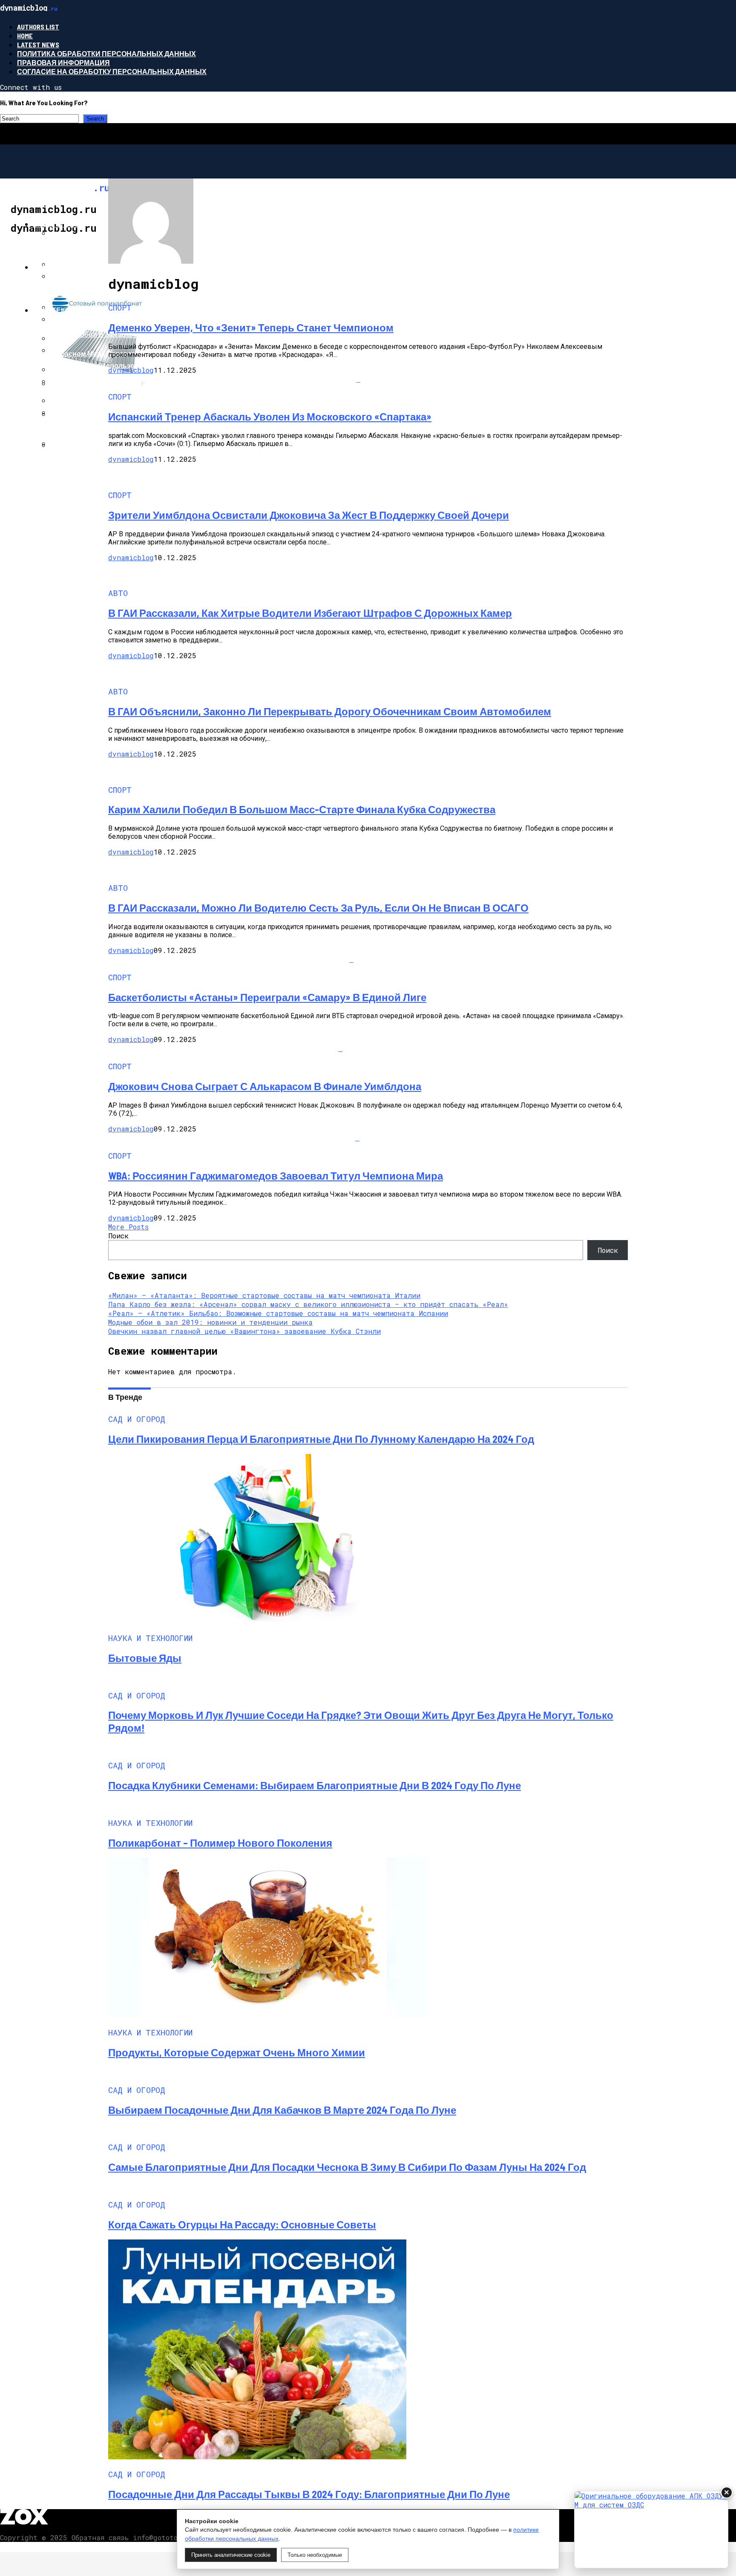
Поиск (118, 1236)
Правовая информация (63, 62)
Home (25, 36)
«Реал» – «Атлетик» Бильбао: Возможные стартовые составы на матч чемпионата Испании (278, 1313)
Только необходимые (315, 2555)
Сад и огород (59, 224)
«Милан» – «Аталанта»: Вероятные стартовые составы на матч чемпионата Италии (264, 1295)
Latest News (38, 45)
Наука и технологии (72, 267)
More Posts (128, 1227)
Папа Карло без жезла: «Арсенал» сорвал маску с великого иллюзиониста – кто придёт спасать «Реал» (308, 1304)
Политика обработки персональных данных (106, 53)
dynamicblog (131, 370)
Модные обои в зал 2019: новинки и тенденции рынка (210, 1322)
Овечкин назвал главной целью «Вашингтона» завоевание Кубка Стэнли (244, 1331)
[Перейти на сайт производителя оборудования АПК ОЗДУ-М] (651, 2530)
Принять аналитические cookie (231, 2555)
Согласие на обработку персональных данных (112, 71)
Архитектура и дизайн (76, 310)
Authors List (38, 27)
